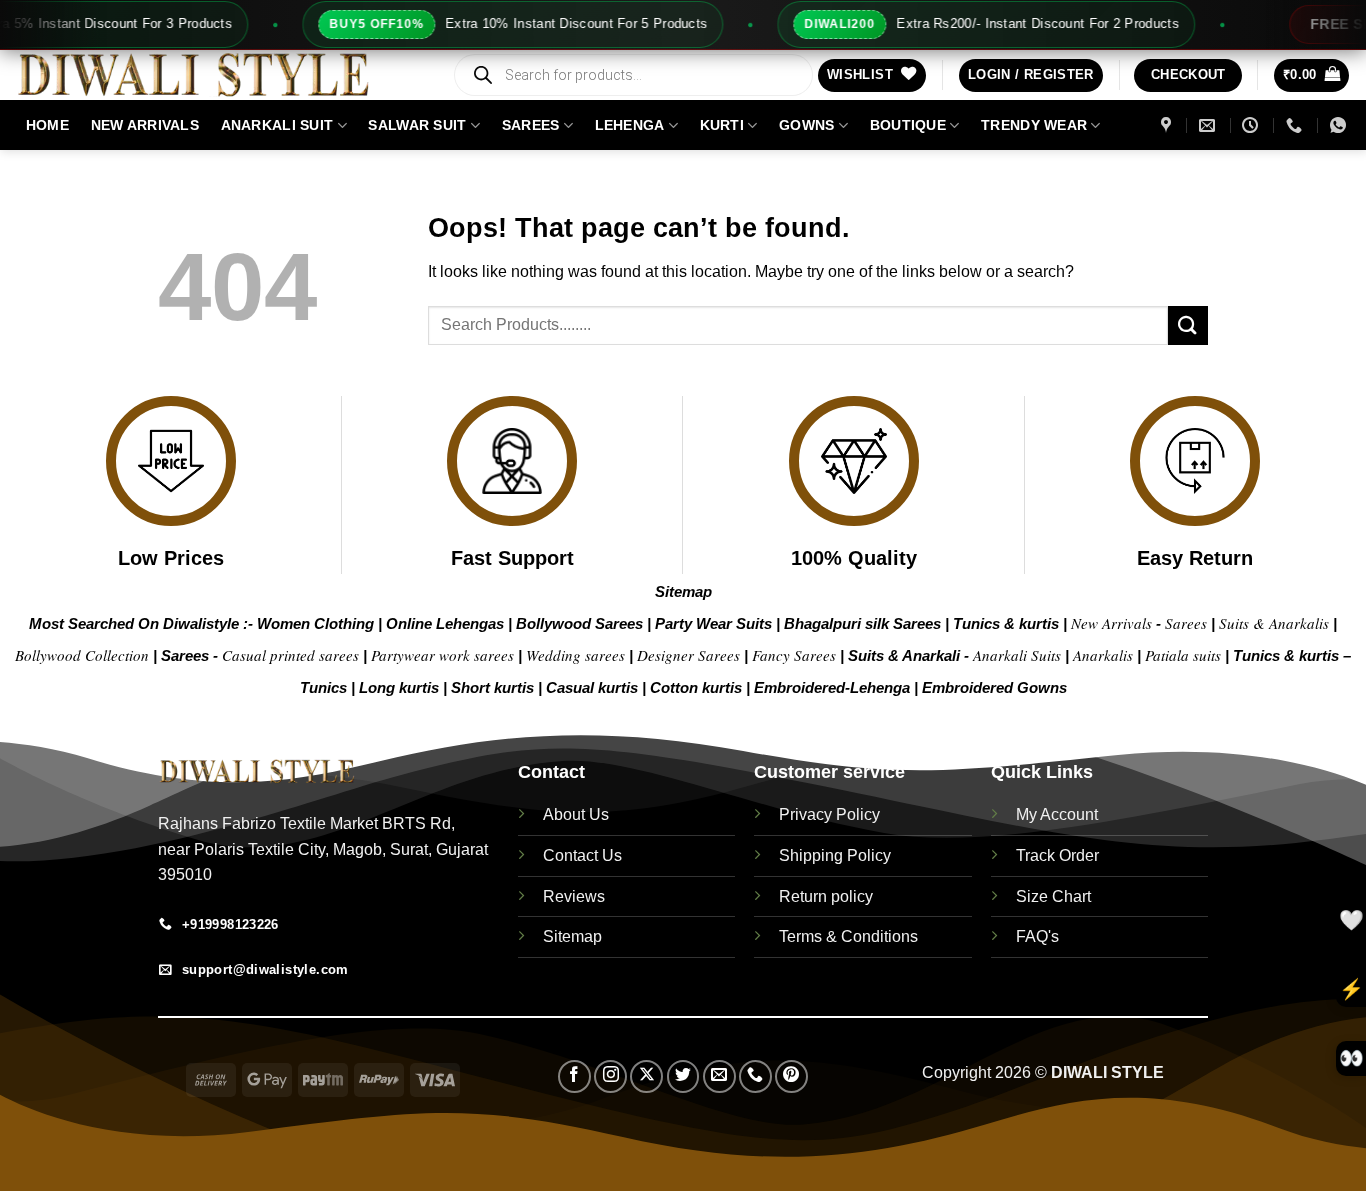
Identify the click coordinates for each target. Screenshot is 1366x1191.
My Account (1057, 814)
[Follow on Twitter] (683, 1076)
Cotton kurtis (698, 687)
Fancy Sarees (794, 655)
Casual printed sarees (290, 655)
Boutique (908, 125)
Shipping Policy (835, 855)
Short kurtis (494, 687)
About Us (576, 814)
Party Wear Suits (713, 623)
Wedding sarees (575, 655)
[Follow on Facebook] (574, 1076)
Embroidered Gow (986, 687)
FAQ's (1037, 936)
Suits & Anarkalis (1274, 623)
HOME (47, 125)
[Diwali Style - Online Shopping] (218, 75)
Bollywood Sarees (579, 623)
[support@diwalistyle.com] (1209, 125)
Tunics (325, 687)
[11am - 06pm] (1252, 125)
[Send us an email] (719, 1076)
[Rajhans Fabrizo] (1168, 125)
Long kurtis (401, 687)
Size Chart (1053, 896)
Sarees (531, 125)
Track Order (1057, 855)
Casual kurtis (594, 687)
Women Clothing (315, 623)
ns (1058, 687)
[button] (1031, 75)
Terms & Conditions (848, 936)
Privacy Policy (829, 814)
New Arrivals (145, 125)
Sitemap (683, 591)
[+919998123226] (1296, 125)
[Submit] (1188, 325)
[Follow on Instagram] (610, 1076)
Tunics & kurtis (1006, 623)
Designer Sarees (688, 655)
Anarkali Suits (1019, 655)
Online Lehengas (445, 623)
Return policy (826, 896)
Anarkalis (1105, 655)
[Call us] (755, 1076)
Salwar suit (417, 125)
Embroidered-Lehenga (832, 687)
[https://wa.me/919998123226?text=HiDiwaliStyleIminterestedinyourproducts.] (1340, 125)
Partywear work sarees (442, 655)
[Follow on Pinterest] (791, 1076)
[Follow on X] (646, 1076)
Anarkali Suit (277, 125)
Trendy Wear (1034, 125)
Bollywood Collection (82, 655)
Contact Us (582, 855)
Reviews (574, 896)
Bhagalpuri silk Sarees (862, 623)
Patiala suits (1185, 655)
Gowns (806, 125)
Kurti (722, 125)
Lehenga (630, 125)
